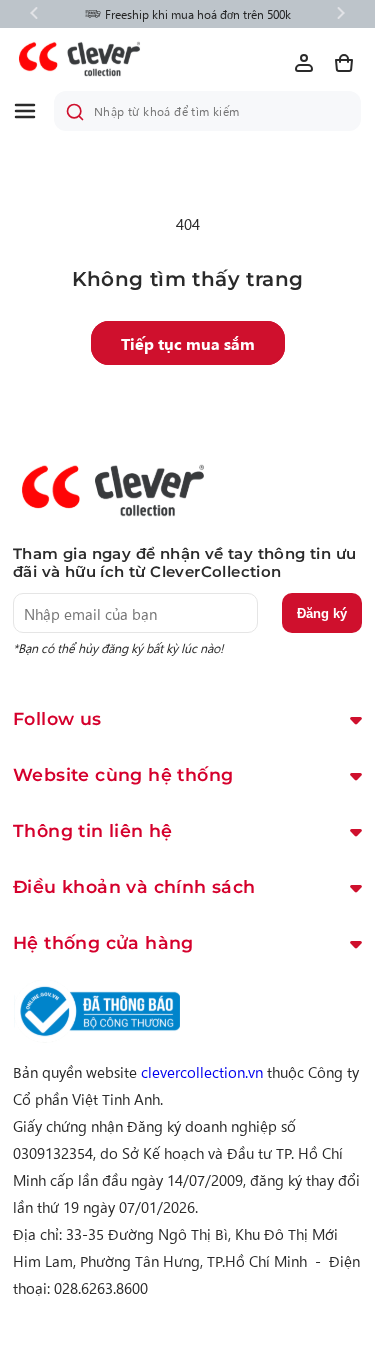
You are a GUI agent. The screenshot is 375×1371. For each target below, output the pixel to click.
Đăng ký (322, 613)
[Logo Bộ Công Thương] (97, 1036)
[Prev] (34, 14)
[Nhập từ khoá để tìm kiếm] (75, 112)
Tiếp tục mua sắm (188, 343)
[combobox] (207, 111)
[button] (33, 111)
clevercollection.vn (202, 1071)
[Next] (341, 14)
